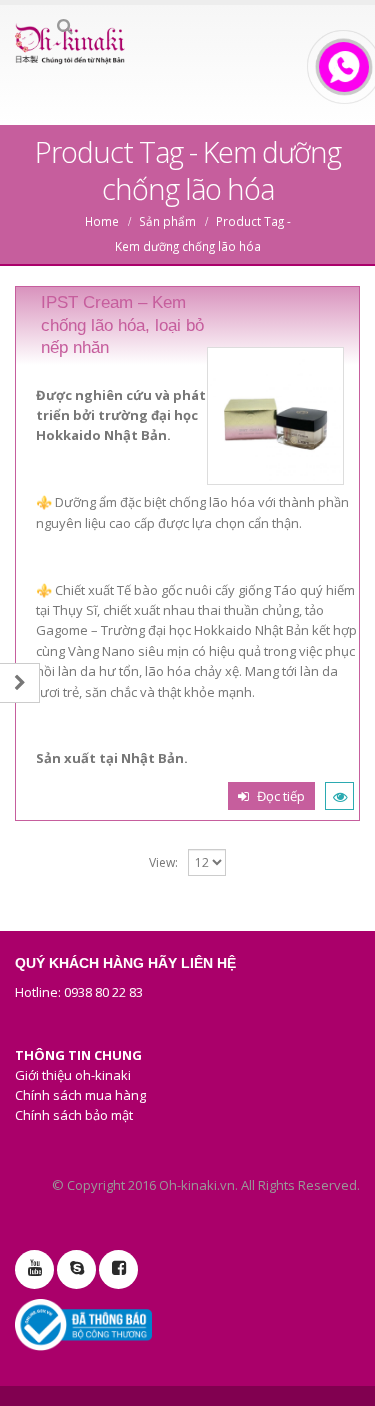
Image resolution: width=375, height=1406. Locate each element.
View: (163, 862)
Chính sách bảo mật (74, 1115)
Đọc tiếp (281, 796)
